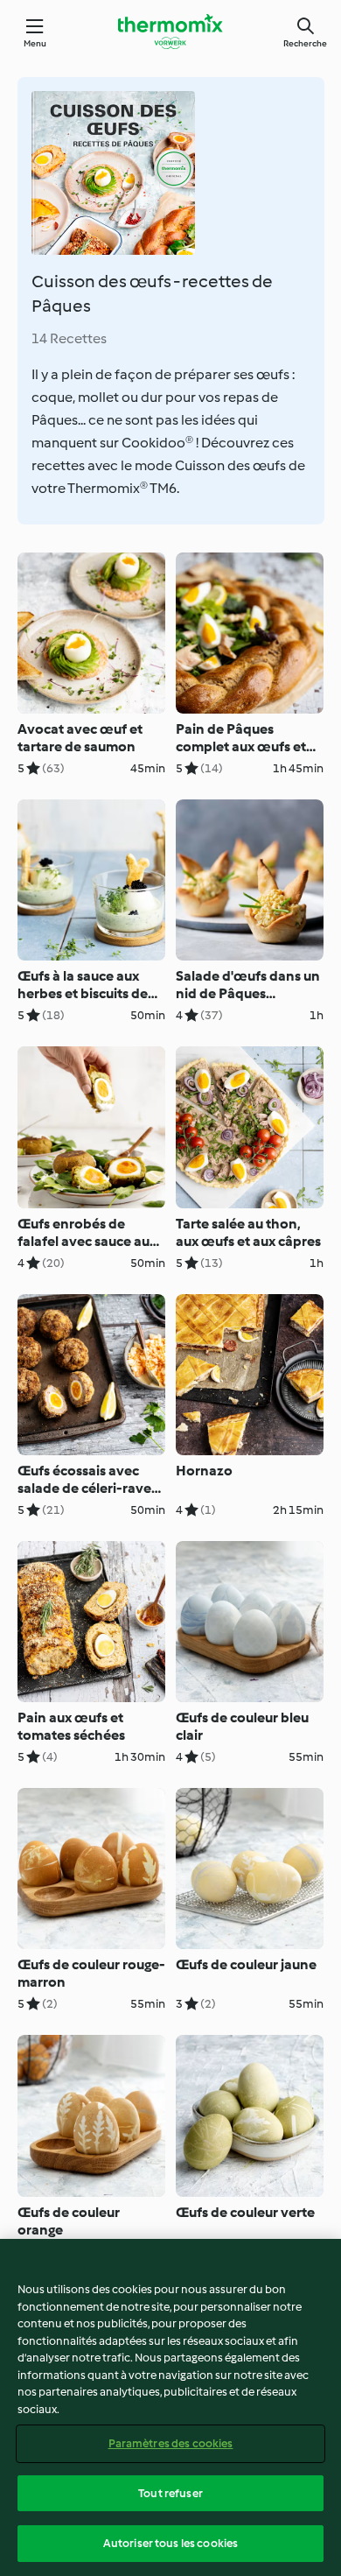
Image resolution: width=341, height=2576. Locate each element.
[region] (170, 2407)
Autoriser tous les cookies (170, 2543)
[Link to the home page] (170, 32)
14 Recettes (69, 338)
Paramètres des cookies (171, 2443)
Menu (35, 43)
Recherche (305, 43)
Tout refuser (170, 2493)
